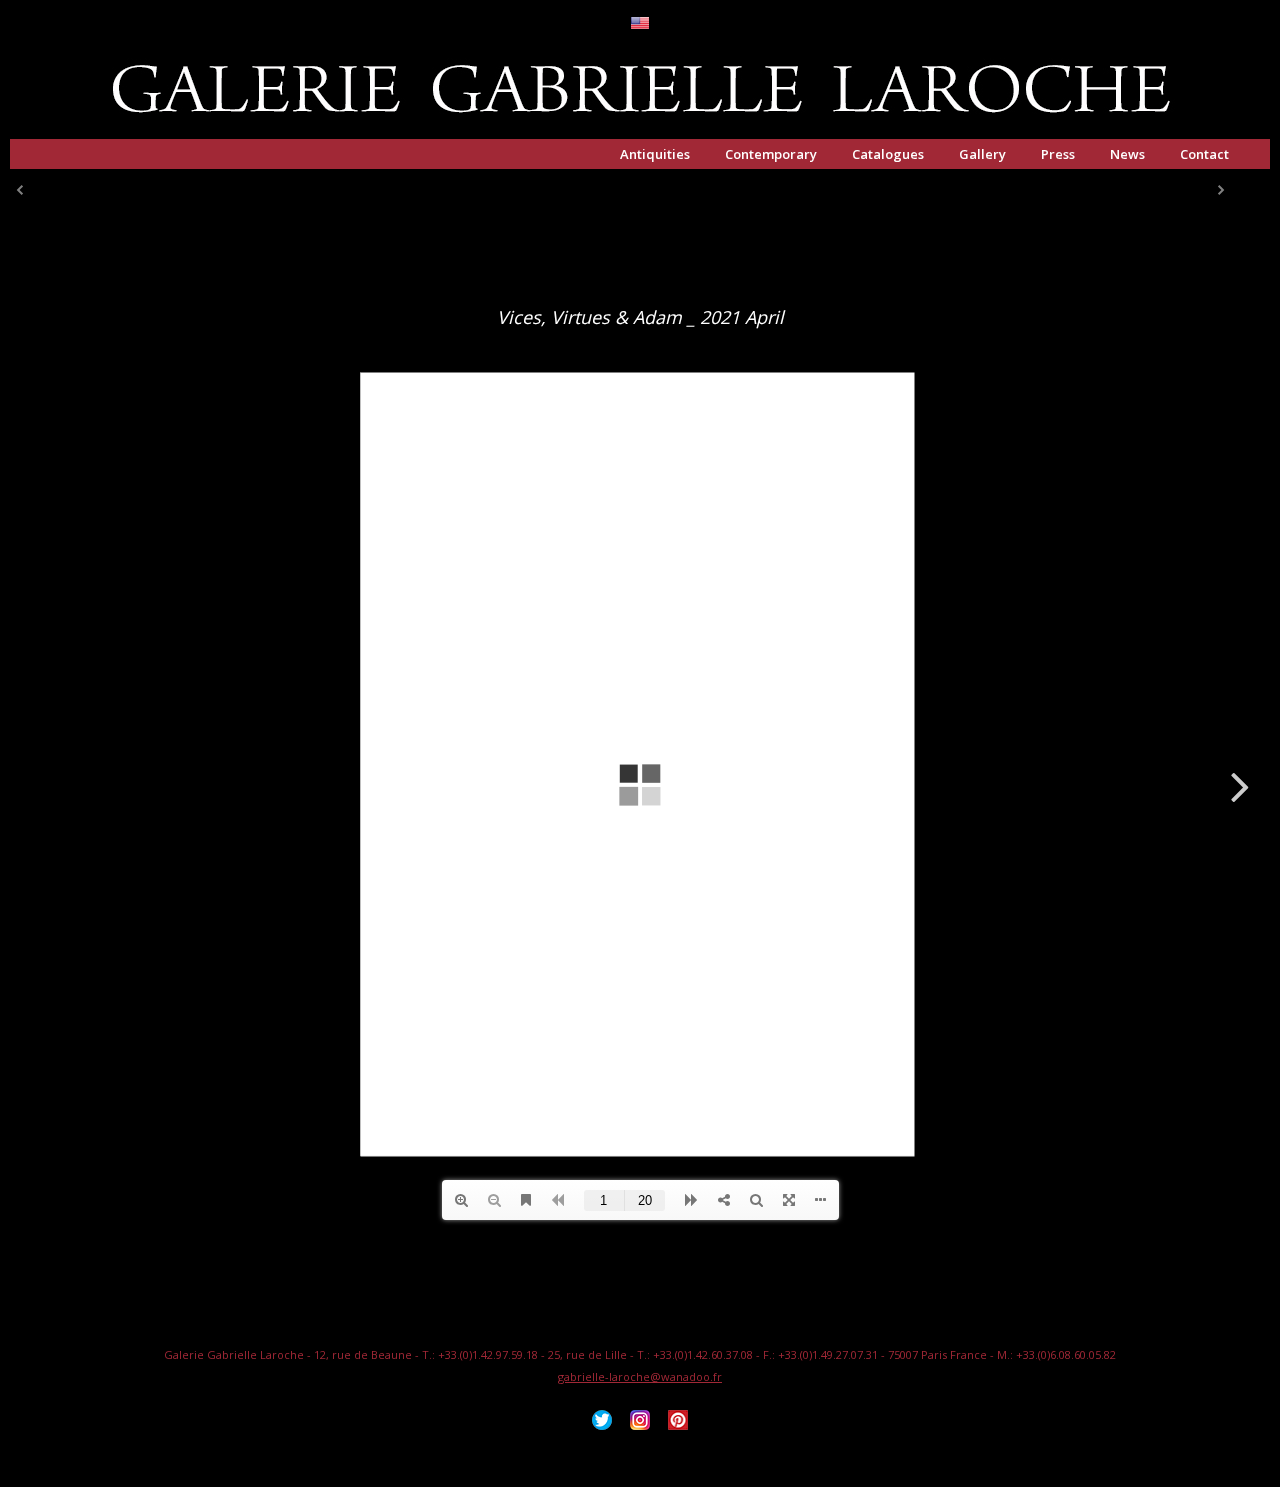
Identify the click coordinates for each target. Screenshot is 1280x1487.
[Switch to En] (640, 24)
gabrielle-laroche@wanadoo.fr (640, 1376)
